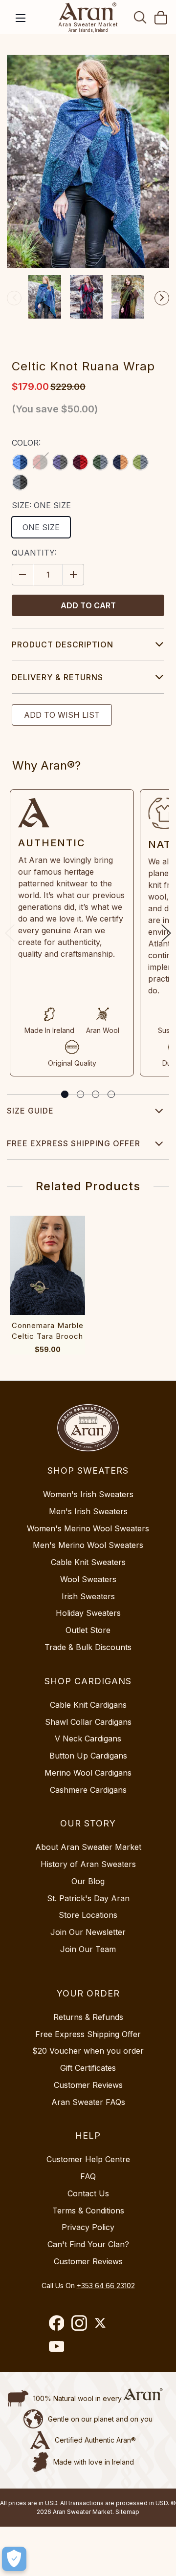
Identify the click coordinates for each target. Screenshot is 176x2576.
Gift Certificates (88, 2068)
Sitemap (127, 2512)
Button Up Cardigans (88, 1756)
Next (162, 298)
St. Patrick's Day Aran (88, 1898)
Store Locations (88, 1915)
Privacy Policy (88, 2227)
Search (140, 17)
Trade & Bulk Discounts (88, 1647)
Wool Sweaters (88, 1579)
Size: (41, 505)
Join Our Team (88, 1949)
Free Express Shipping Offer (74, 1143)
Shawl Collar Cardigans (88, 1722)
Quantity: (34, 553)
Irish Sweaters (88, 1596)
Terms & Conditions (88, 2211)
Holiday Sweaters (88, 1613)
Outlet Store (88, 1630)
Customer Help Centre (88, 2159)
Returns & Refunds (88, 2017)
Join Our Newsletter (88, 1932)
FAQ (88, 2176)
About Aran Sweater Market (88, 1847)
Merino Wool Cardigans (88, 1773)
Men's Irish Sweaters (88, 1511)
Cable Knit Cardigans (88, 1705)
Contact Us (88, 2193)
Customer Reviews (88, 2085)
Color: (26, 443)
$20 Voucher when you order (88, 2051)
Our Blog (88, 1881)
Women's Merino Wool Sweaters (88, 1528)
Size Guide (30, 1111)
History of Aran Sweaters (88, 1864)
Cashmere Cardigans (88, 1790)
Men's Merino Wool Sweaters (88, 1545)
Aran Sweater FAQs (88, 2102)
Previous (14, 298)
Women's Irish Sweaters (88, 1494)
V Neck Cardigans (88, 1739)
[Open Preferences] (14, 2559)
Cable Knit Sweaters (88, 1562)
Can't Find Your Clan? (88, 2244)
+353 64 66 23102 (106, 2286)
